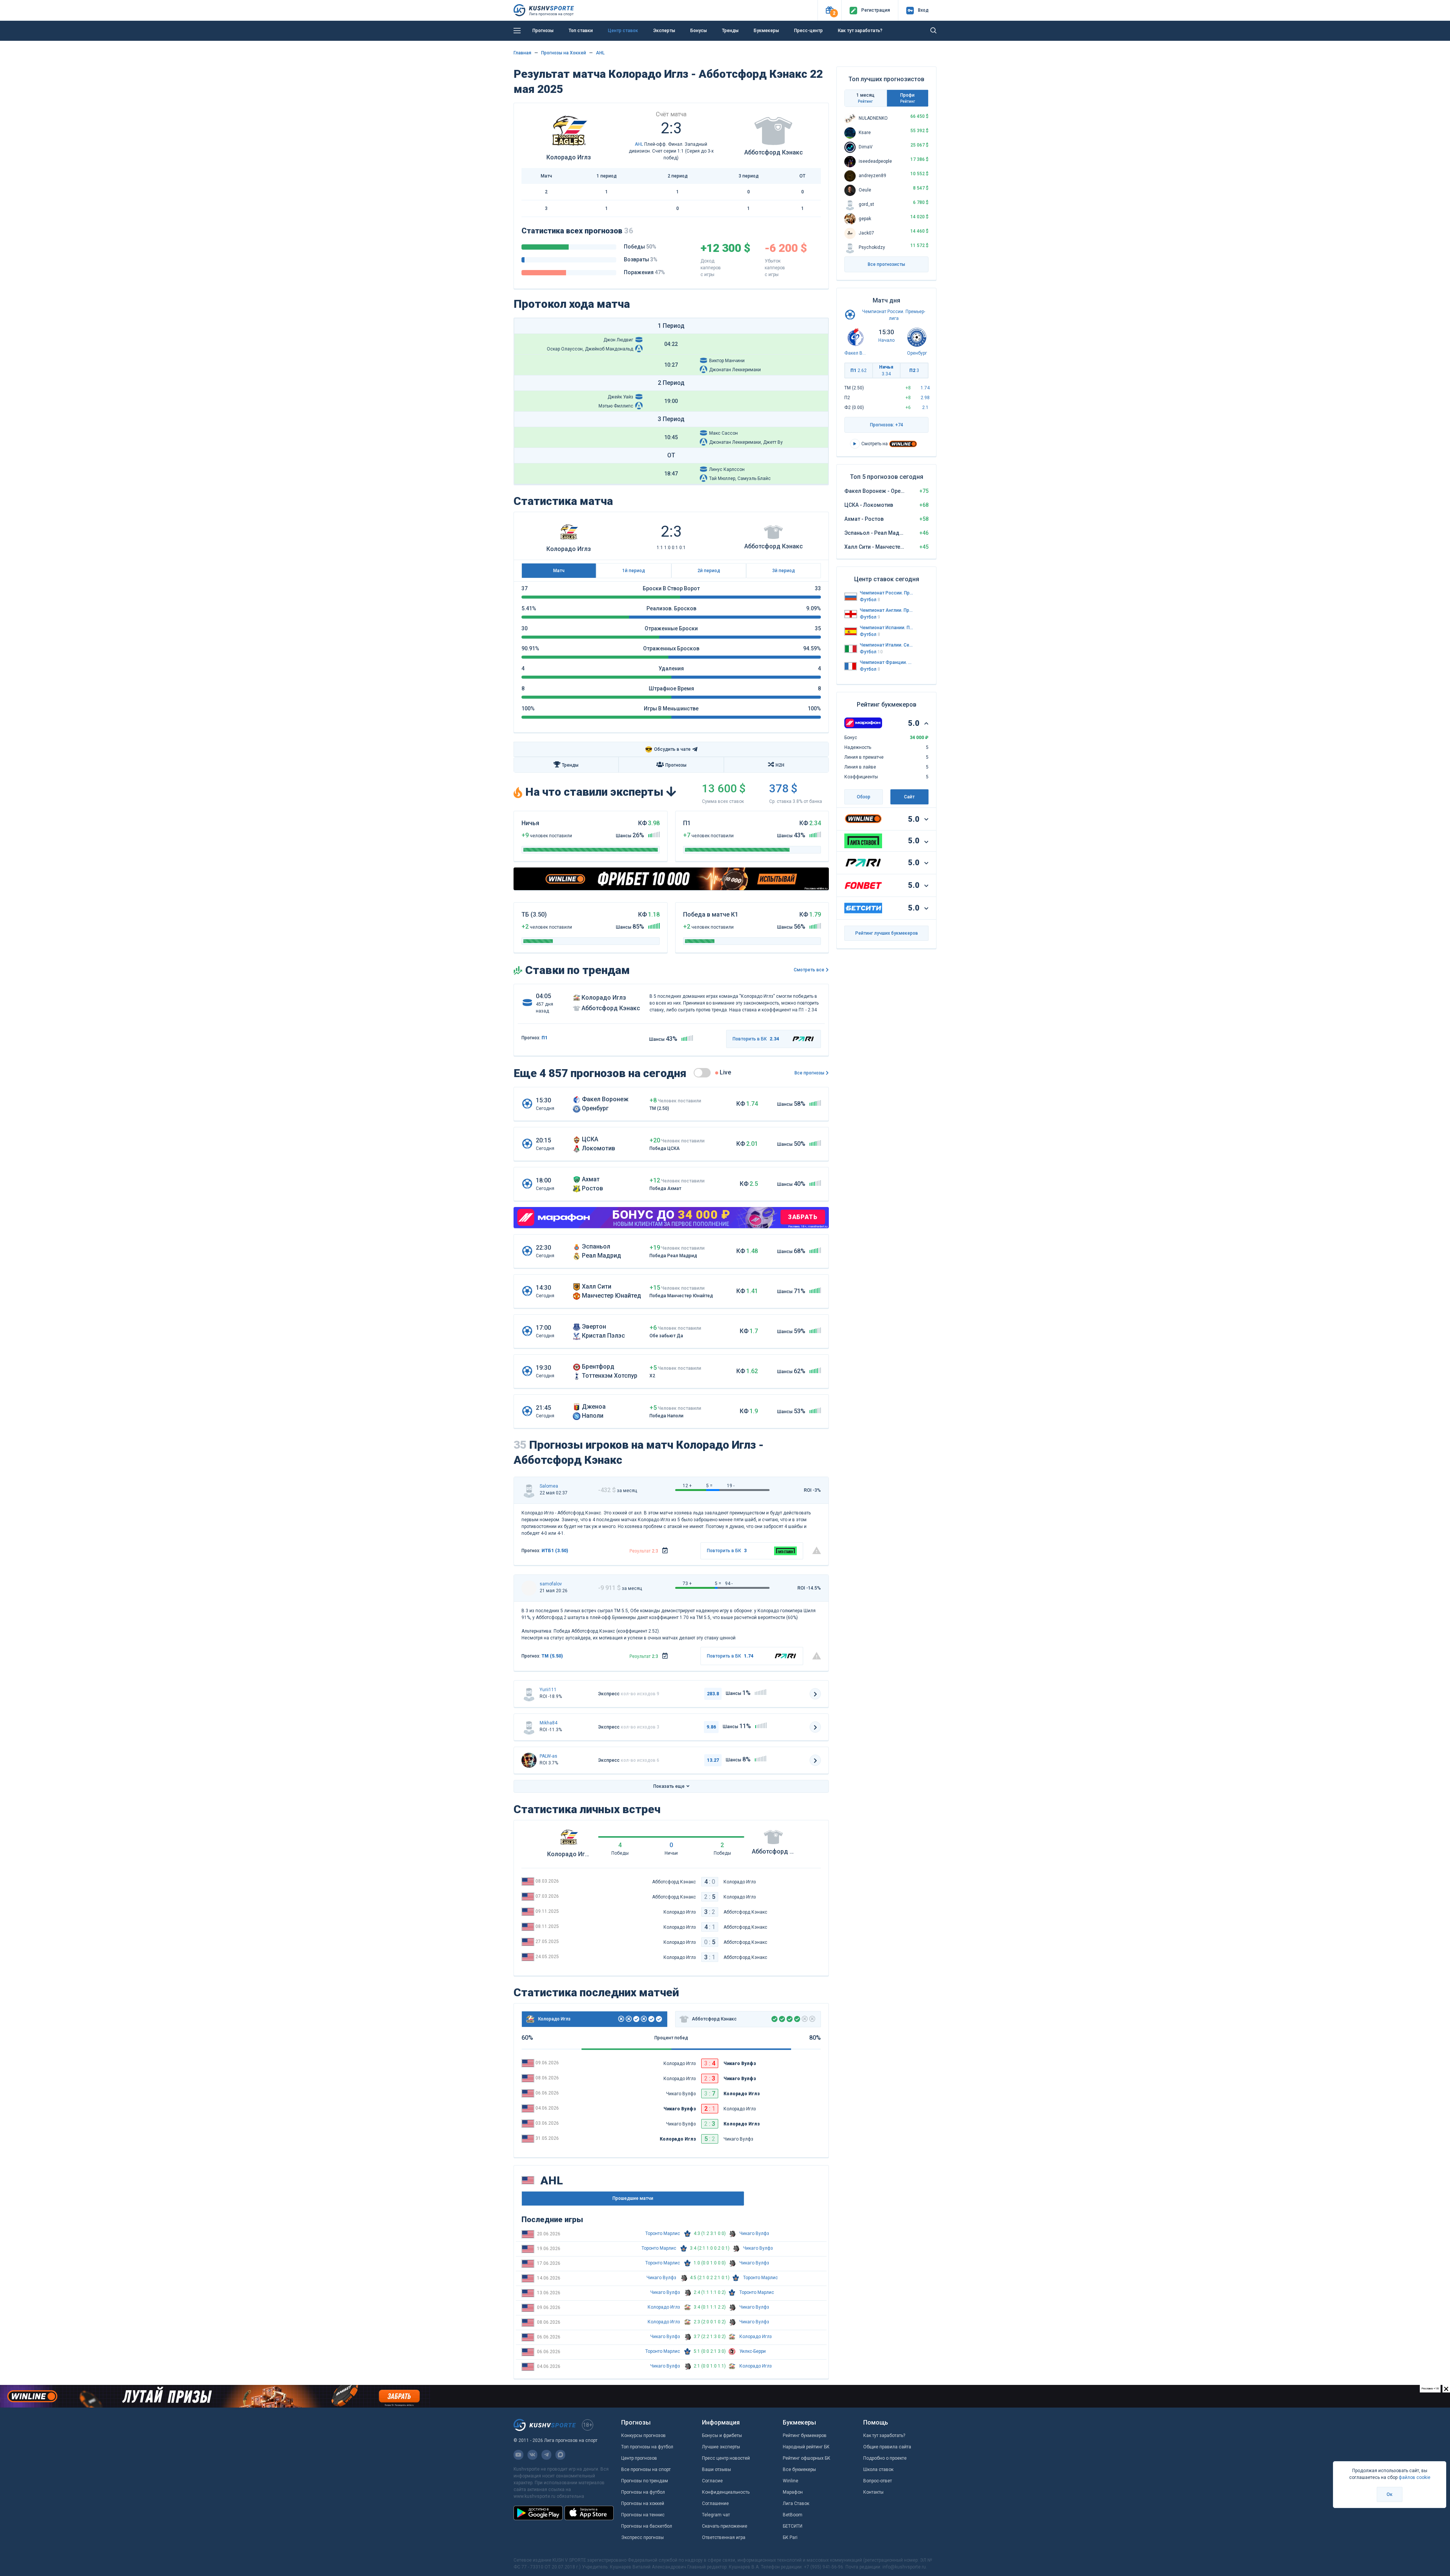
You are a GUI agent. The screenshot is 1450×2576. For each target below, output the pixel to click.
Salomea (549, 1486)
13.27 (713, 1760)
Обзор (864, 797)
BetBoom (793, 2515)
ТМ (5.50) (552, 1656)
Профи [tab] (908, 98)
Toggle (702, 1073)
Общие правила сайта (887, 2447)
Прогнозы (543, 31)
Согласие (712, 2481)
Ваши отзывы (717, 2470)
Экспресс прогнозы (642, 2537)
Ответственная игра (724, 2537)
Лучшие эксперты (721, 2447)
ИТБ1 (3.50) (555, 1551)
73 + (687, 1584)
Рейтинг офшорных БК (807, 2458)
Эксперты (664, 31)
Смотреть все (809, 970)
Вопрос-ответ (878, 2481)
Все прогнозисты (886, 264)
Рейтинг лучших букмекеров (887, 933)
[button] (829, 10)
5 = (709, 1486)
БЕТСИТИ (793, 2526)
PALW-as (548, 1756)
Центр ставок (623, 31)
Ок (1390, 2494)
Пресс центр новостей (726, 2458)
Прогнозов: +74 (887, 425)
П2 (914, 370)
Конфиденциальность (726, 2492)
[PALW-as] (529, 1760)
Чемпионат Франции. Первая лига (887, 662)
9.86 (711, 1727)
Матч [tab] (559, 571)
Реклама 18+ (761, 43)
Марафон (793, 2492)
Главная (522, 53)
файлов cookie (1415, 2477)
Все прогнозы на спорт (646, 2470)
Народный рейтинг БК (806, 2447)
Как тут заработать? (884, 2436)
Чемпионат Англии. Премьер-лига (887, 610)
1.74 (925, 388)
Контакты (873, 2492)
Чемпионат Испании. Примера (887, 628)
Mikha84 (548, 1723)
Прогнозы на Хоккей (564, 53)
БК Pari (790, 2537)
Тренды (730, 31)
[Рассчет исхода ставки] (665, 1551)
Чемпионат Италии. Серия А (887, 645)
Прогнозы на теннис (643, 2515)
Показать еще (669, 1786)
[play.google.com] (538, 2513)
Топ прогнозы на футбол (647, 2447)
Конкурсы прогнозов (643, 2436)
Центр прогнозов (639, 2458)
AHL (600, 53)
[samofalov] (529, 1588)
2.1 (925, 407)
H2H (780, 765)
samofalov (551, 1584)
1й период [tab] (634, 571)
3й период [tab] (784, 571)
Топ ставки (581, 31)
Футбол (870, 600)
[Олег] (529, 1490)
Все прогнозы (809, 1073)
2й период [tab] (709, 571)
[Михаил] (529, 1727)
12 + (687, 1486)
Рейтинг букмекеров (805, 2436)
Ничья (886, 370)
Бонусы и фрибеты (722, 2436)
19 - (731, 1486)
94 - (729, 1584)
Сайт (909, 797)
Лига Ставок (796, 2503)
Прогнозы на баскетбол (647, 2526)
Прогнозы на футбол (643, 2492)
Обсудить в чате (668, 749)
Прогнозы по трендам (645, 2481)
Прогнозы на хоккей (643, 2503)
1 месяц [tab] (865, 98)
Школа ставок (878, 2470)
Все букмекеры (799, 2470)
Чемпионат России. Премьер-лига (887, 593)
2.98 (925, 398)
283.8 (713, 1694)
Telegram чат (716, 2515)
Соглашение (715, 2503)
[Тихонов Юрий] (529, 1694)
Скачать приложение (725, 2526)
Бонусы (699, 31)
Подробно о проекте (885, 2458)
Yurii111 (548, 1690)
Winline (791, 2481)
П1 (858, 370)
